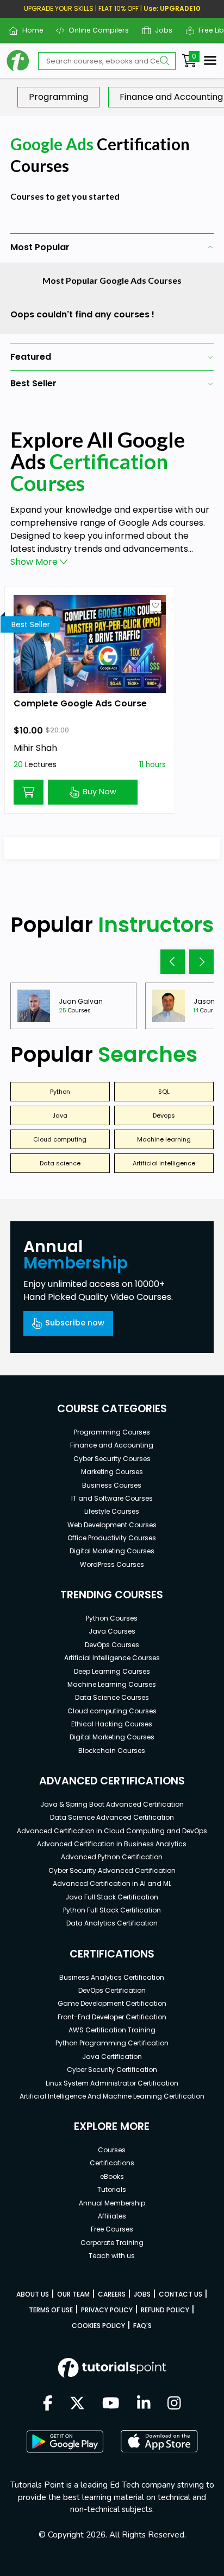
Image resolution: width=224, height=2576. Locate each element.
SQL (164, 1092)
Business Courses (112, 1485)
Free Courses (112, 2229)
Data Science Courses (112, 1697)
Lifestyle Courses (112, 1511)
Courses (112, 2150)
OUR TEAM (73, 2294)
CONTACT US (181, 2294)
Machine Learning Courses (112, 1684)
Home (28, 30)
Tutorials (112, 2189)
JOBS (142, 2294)
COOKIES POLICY (98, 2326)
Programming (58, 97)
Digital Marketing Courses (112, 1551)
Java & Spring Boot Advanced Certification (112, 1804)
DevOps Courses (112, 1645)
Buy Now (99, 792)
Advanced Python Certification (112, 1857)
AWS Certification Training (112, 2030)
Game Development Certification (112, 2003)
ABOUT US (33, 2294)
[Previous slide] (173, 962)
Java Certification (112, 2057)
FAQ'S (142, 2326)
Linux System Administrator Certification (112, 2083)
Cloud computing (60, 1139)
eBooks (112, 2176)
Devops (164, 1115)
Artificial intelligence (164, 1163)
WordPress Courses (112, 1564)
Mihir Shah (35, 748)
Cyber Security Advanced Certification (112, 1870)
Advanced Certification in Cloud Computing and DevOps (112, 1831)
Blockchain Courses (112, 1751)
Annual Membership (112, 2203)
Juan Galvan (81, 1001)
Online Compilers (95, 30)
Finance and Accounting (112, 1445)
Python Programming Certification (112, 2043)
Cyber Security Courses (112, 1459)
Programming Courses (112, 1432)
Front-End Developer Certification (112, 2017)
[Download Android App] (65, 2441)
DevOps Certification (112, 1990)
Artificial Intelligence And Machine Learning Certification (112, 2096)
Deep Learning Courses (112, 1671)
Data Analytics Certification (112, 1923)
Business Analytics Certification (112, 1977)
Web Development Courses (112, 1525)
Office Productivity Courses (112, 1538)
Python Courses (112, 1618)
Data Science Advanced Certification (112, 1817)
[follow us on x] (77, 2404)
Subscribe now (75, 1323)
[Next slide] (201, 962)
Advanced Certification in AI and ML (112, 1883)
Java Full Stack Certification (112, 1897)
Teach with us (112, 2256)
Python (60, 1092)
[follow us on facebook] (48, 2404)
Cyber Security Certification (112, 2070)
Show (34, 562)
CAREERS (112, 2294)
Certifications (112, 2163)
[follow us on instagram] (174, 2404)
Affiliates (112, 2216)
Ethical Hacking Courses (112, 1724)
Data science (60, 1163)
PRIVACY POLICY (107, 2310)
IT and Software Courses (112, 1498)
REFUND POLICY (165, 2310)
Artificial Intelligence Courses (112, 1658)
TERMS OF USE (51, 2310)
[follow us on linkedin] (144, 2404)
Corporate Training (112, 2243)
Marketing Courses (112, 1472)
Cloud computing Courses (112, 1711)
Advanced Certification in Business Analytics (112, 1844)
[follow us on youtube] (111, 2404)
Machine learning (164, 1139)
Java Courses (112, 1631)
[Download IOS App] (159, 2441)
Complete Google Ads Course (80, 703)
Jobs (160, 30)
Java (60, 1115)
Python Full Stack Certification (112, 1910)
